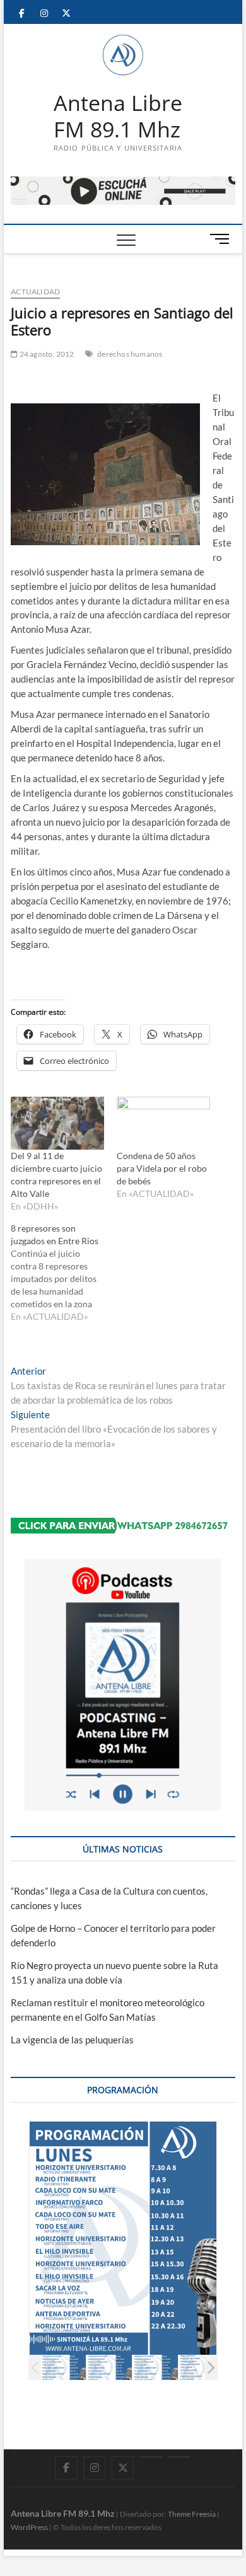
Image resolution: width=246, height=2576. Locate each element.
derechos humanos (130, 354)
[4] (202, 2368)
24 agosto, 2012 (46, 354)
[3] (155, 2368)
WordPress (29, 2527)
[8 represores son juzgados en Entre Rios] (64, 1273)
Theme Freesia (192, 2514)
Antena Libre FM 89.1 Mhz (118, 116)
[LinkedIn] (151, 2457)
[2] (109, 2368)
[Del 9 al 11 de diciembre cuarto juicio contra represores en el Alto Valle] (57, 1123)
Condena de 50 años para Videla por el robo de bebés (162, 1168)
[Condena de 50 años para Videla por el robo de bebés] (163, 1123)
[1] (63, 2368)
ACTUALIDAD (35, 292)
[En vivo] (179, 2457)
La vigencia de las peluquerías (72, 2040)
